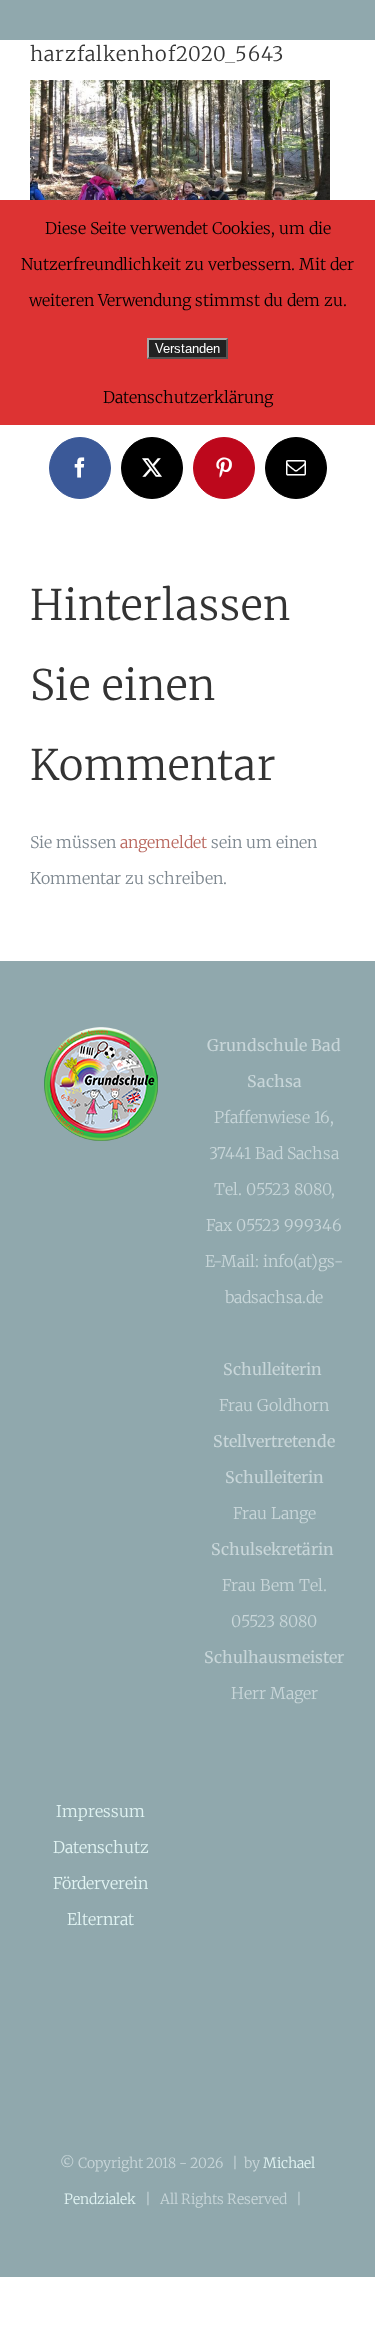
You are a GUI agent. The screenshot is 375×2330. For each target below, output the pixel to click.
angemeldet (163, 842)
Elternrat (100, 1919)
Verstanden (187, 348)
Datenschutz (101, 1847)
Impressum (100, 1811)
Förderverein (100, 1883)
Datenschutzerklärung (188, 397)
